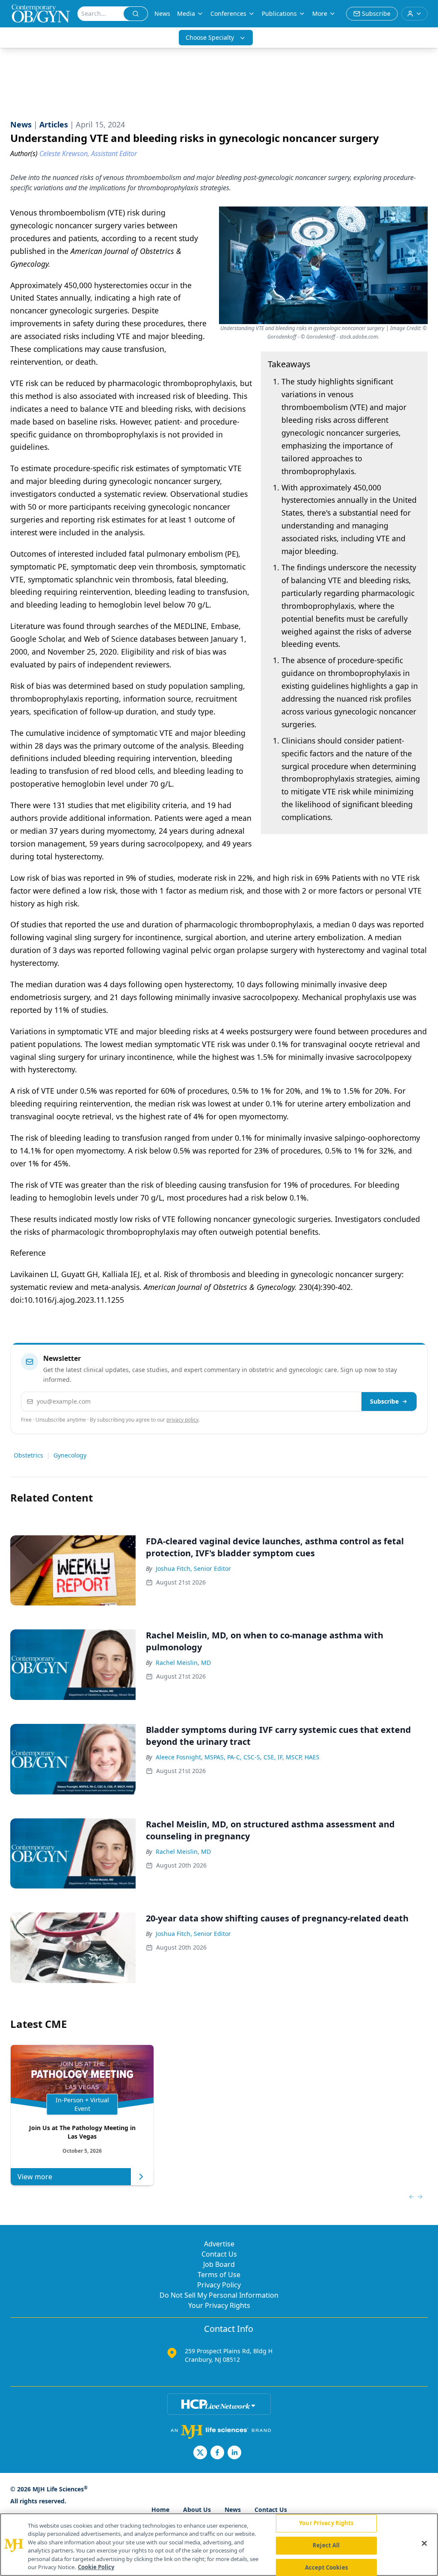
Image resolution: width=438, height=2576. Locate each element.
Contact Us (219, 2254)
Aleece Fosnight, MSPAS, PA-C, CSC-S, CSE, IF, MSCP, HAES (238, 1757)
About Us (197, 2510)
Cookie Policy (96, 2567)
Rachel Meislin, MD (183, 1663)
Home (160, 2510)
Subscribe (384, 1401)
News (162, 13)
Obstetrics (28, 1455)
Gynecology (70, 1455)
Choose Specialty (210, 37)
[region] (219, 2545)
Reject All (326, 2545)
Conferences (228, 13)
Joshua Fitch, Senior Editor (193, 1568)
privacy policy (182, 1420)
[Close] (424, 2544)
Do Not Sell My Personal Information (219, 2295)
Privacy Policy (219, 2285)
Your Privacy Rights (219, 2305)
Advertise (219, 2244)
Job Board (219, 2264)
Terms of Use (219, 2275)
